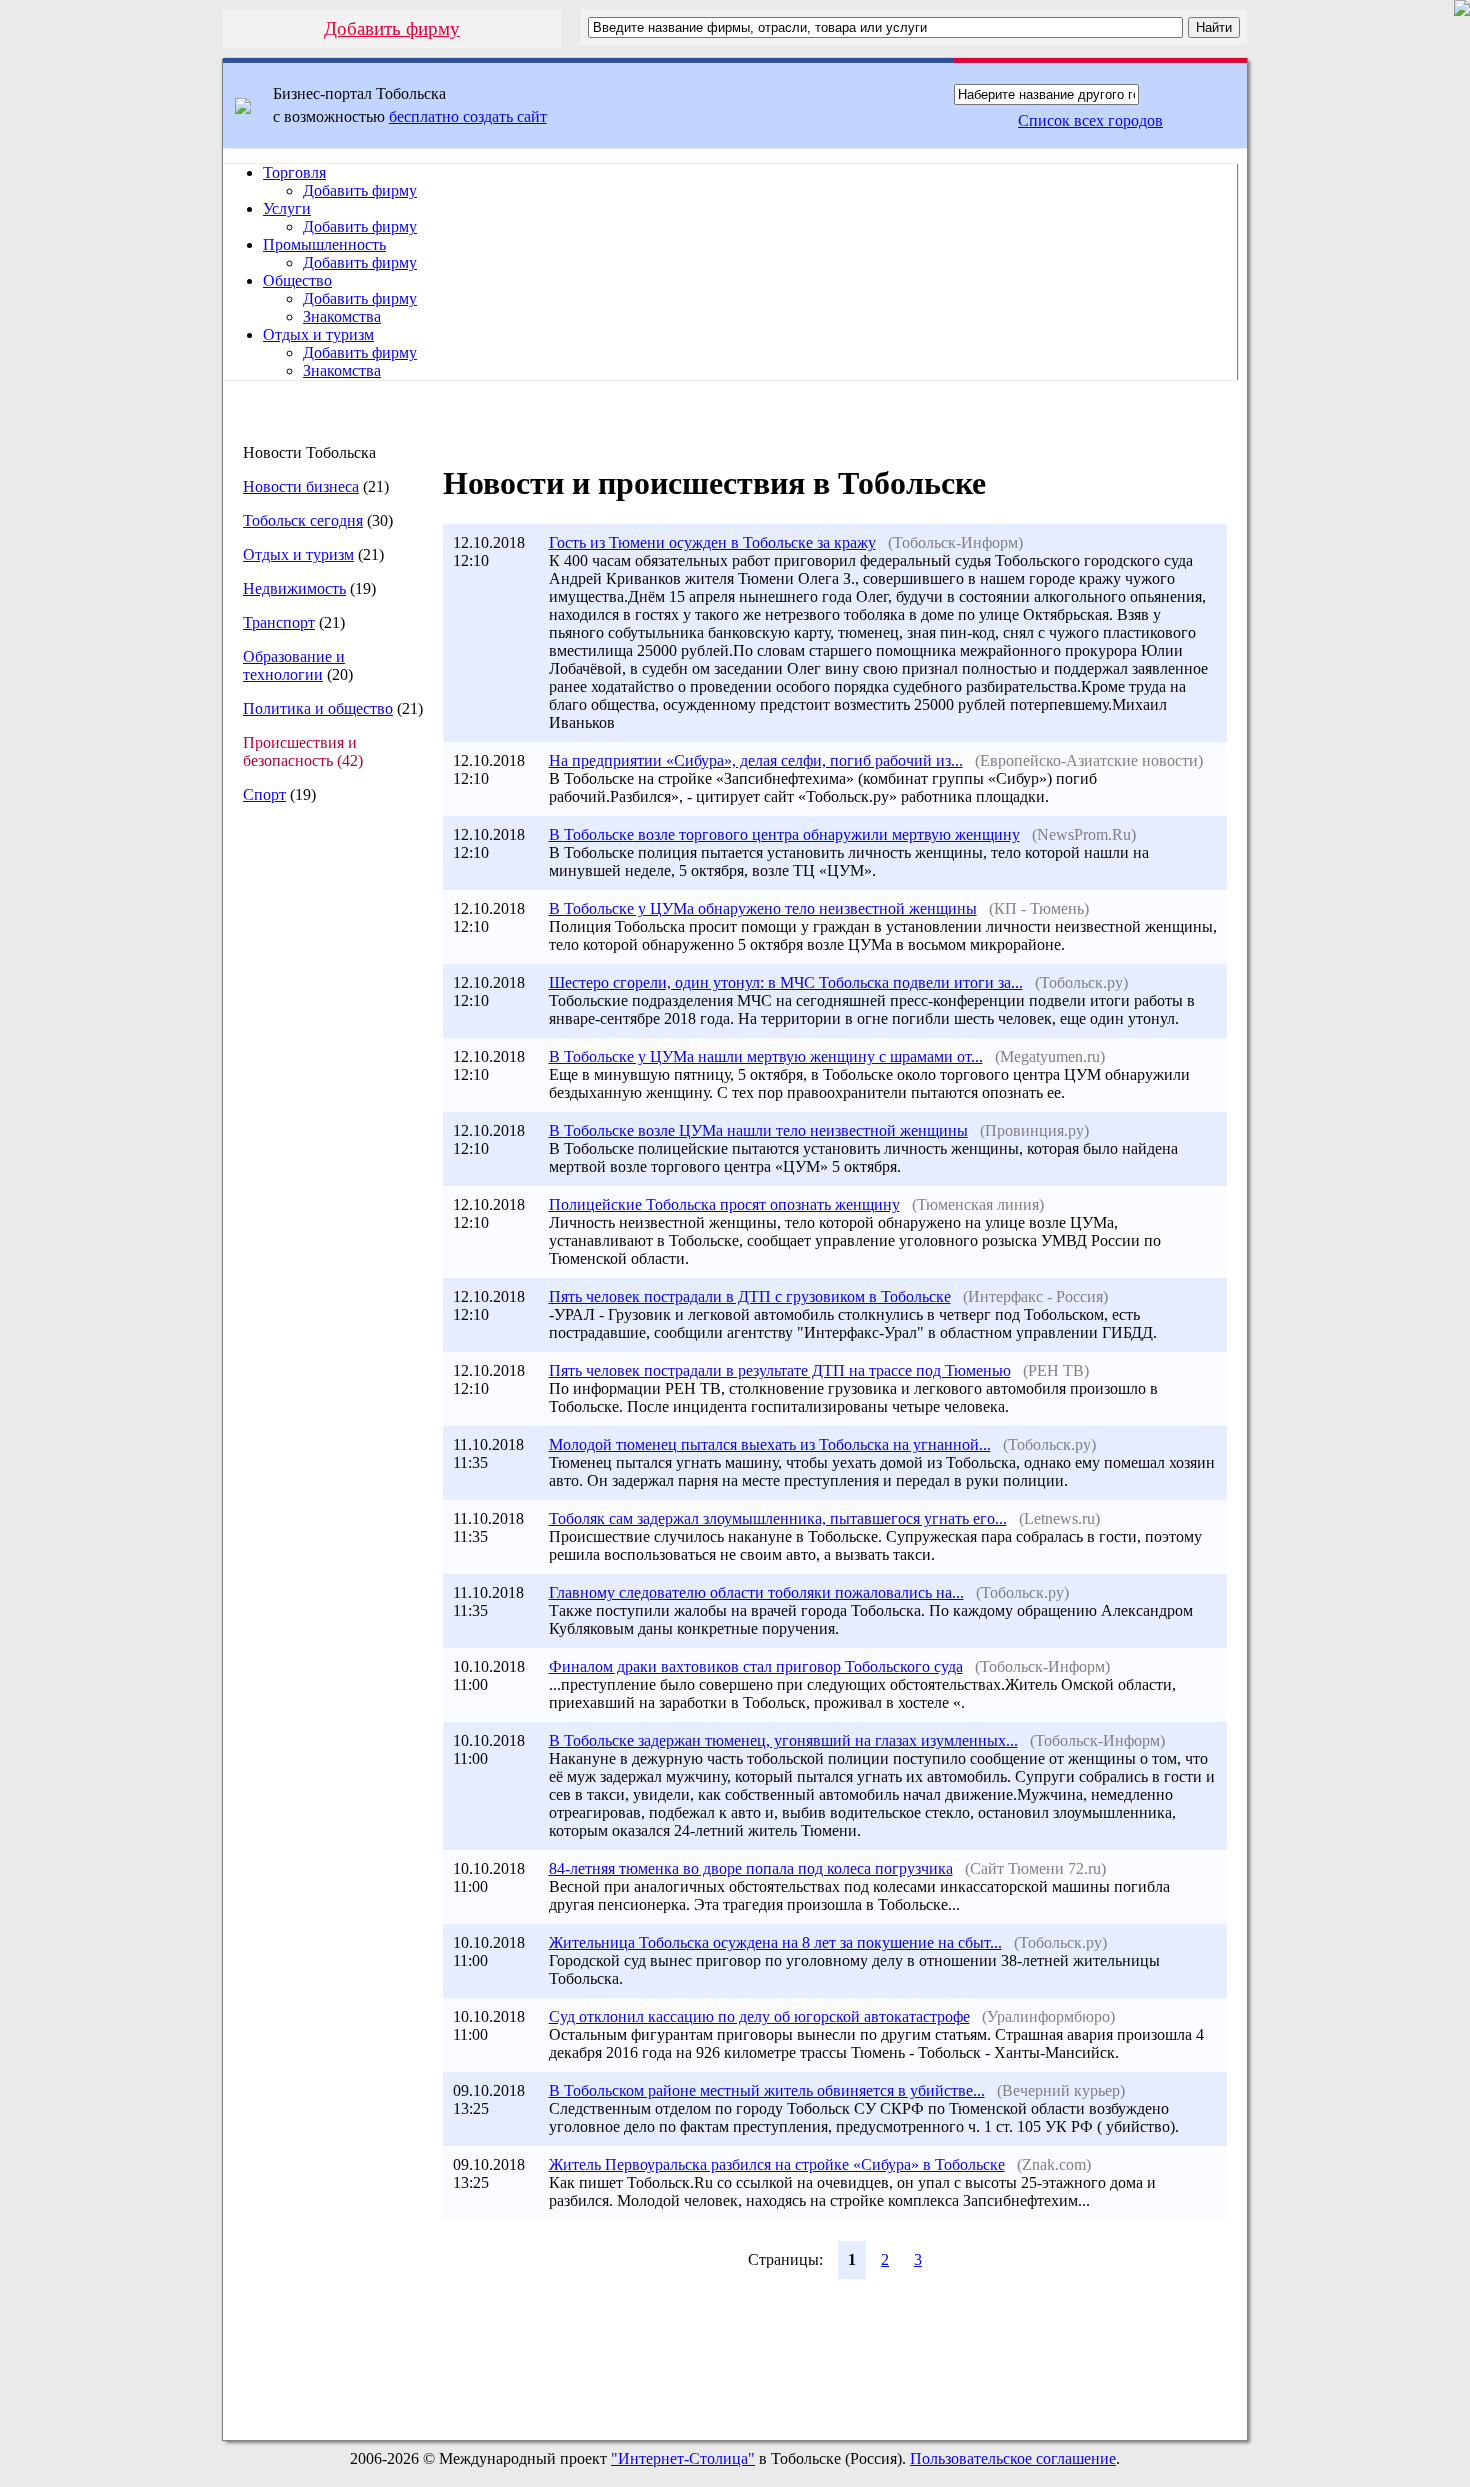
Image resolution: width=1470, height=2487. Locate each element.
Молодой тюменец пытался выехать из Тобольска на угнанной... (770, 1444)
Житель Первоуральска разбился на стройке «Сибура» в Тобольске (777, 2164)
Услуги (287, 208)
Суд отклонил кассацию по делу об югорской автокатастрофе (759, 2016)
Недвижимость (294, 588)
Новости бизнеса (301, 486)
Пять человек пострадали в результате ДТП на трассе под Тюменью (780, 1370)
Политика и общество (318, 708)
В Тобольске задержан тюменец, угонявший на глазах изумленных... (783, 1740)
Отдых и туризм (318, 334)
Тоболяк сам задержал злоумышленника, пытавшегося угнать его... (778, 1518)
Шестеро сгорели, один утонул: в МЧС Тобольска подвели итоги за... (786, 982)
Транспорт (279, 622)
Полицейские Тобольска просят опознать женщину (724, 1204)
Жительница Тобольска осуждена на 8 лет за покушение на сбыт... (775, 1942)
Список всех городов (1090, 120)
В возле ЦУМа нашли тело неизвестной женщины (758, 1130)
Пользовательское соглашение (1013, 2458)
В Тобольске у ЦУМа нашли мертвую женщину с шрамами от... (766, 1056)
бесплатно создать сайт (468, 116)
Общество (297, 280)
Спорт (264, 794)
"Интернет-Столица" (683, 2458)
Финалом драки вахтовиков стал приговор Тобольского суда (756, 1666)
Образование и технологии (294, 665)
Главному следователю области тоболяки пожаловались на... (756, 1592)
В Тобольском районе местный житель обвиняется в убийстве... (767, 2090)
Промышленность (324, 244)
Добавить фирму (392, 28)
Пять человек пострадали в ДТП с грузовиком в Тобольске (750, 1296)
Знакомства (342, 316)
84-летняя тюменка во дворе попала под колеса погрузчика (751, 1868)
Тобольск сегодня (303, 520)
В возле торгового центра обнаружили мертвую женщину (784, 834)
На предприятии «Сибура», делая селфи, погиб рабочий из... (756, 760)
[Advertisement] (324, 1155)
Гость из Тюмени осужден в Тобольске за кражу (712, 542)
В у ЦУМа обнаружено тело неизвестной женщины (763, 908)
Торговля (294, 172)
